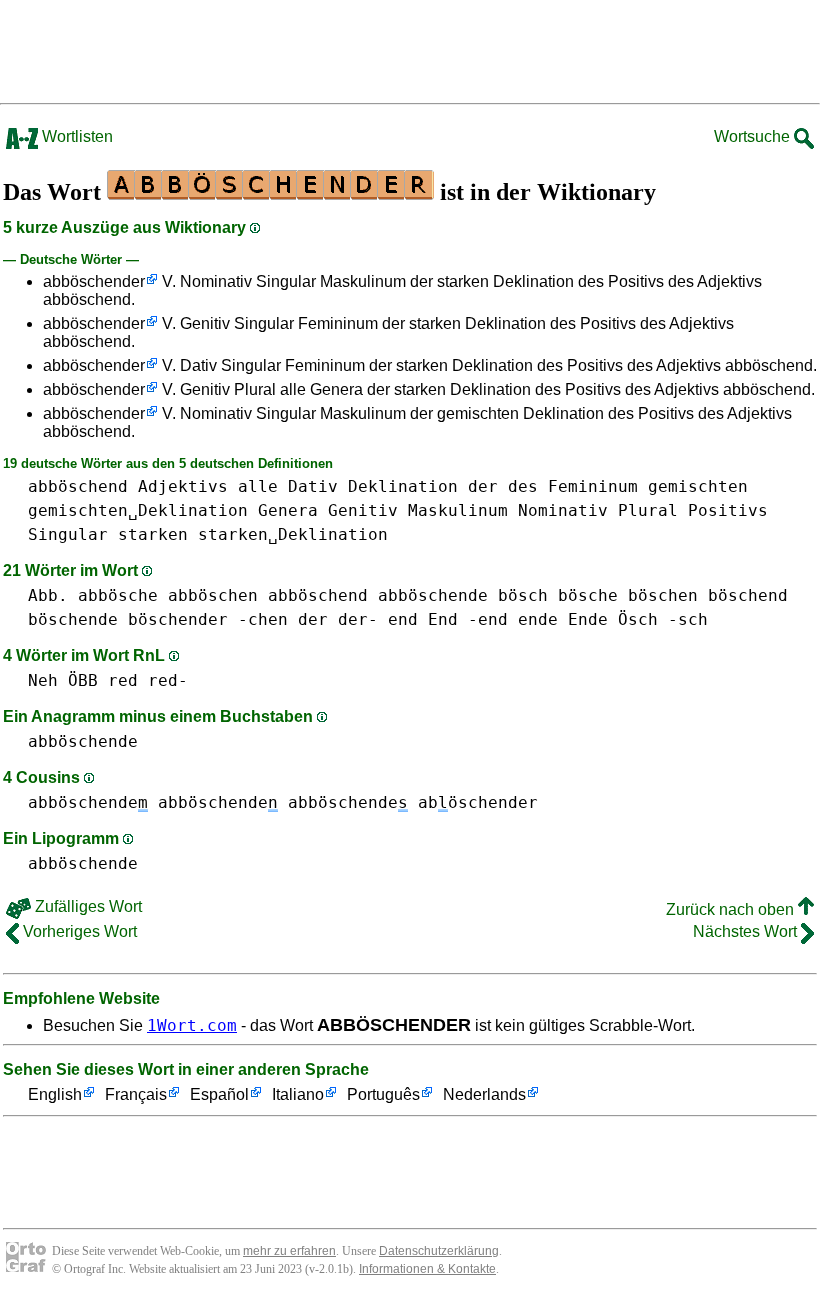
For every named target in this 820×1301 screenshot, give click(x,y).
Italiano (298, 1094)
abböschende (433, 595)
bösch (523, 595)
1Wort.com (192, 1025)
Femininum (593, 486)
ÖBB (83, 680)
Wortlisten (75, 136)
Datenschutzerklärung (439, 1251)
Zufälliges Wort (86, 906)
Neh (43, 680)
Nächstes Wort (747, 931)
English (55, 1094)
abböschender (94, 281)
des (523, 486)
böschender (178, 619)
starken (153, 534)
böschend (748, 595)
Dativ (313, 486)
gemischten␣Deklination (138, 510)
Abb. (48, 595)
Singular (68, 534)
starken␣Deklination (293, 534)
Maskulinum (458, 510)
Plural (648, 510)
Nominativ (563, 510)
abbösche (118, 595)
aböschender (478, 802)
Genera (288, 510)
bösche (588, 595)
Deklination (403, 486)
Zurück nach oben (732, 909)
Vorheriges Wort (78, 931)
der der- (338, 619)
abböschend (78, 486)
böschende (73, 619)
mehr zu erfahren (289, 1251)
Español (219, 1094)
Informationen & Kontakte (427, 1269)
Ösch (638, 619)
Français (136, 1094)
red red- (148, 680)
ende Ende (563, 619)
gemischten (698, 486)
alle (258, 486)
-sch (688, 619)
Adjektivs (183, 486)
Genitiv (363, 510)
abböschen (213, 595)
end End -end (448, 619)
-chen (263, 619)
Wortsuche (754, 136)
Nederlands (484, 1094)
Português (383, 1094)
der (483, 486)
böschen (663, 595)
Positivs (728, 510)
